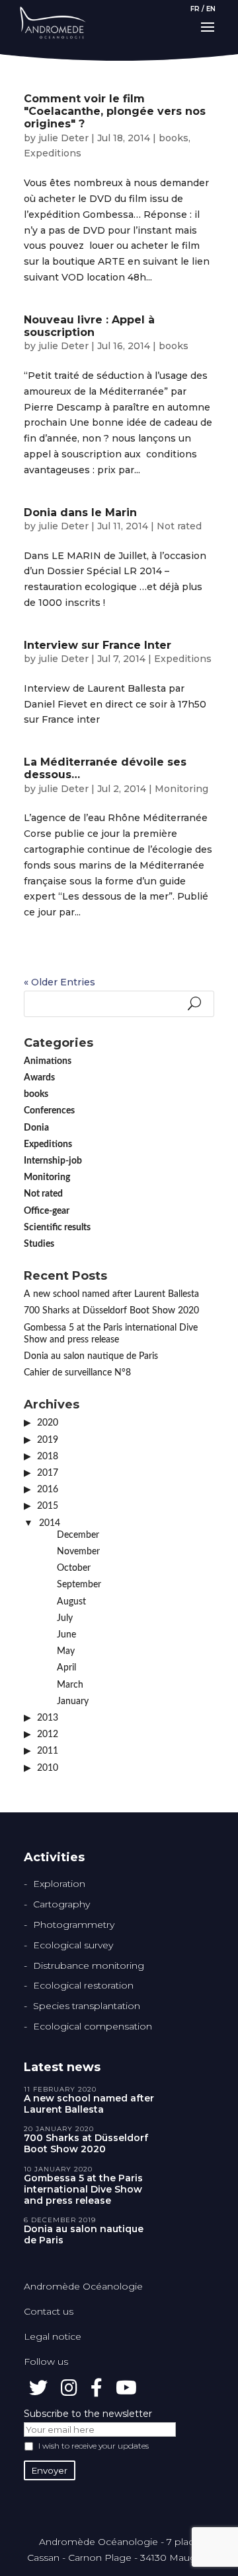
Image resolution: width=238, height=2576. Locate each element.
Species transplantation (87, 2006)
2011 (48, 1751)
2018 (48, 1457)
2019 (48, 1440)
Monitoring (181, 789)
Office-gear (47, 1211)
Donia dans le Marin (80, 512)
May (66, 1651)
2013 (48, 1718)
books (174, 138)
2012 (48, 1734)
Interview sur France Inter (98, 645)
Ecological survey (73, 1945)
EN (211, 9)
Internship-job (53, 1161)
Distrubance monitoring (89, 1965)
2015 (48, 1506)
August (71, 1602)
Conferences (49, 1111)
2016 (48, 1490)
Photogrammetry (74, 1925)
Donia (36, 1128)
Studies (39, 1244)
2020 (48, 1423)
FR (195, 9)
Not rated (179, 526)
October (74, 1568)
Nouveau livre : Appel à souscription (89, 326)
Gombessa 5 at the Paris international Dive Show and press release (83, 2189)
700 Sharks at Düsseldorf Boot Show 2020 (111, 1311)
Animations (48, 1061)
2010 (48, 1768)
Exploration (59, 1884)
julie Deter (63, 138)
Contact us (49, 2311)
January (73, 1701)
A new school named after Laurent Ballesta (111, 1294)
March (70, 1685)
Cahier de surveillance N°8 (77, 1373)
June (66, 1635)
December (78, 1535)
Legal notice (53, 2336)
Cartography (61, 1904)
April (66, 1668)
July (65, 1618)
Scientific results (57, 1228)
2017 (48, 1473)
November (78, 1552)
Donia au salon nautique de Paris (91, 1356)
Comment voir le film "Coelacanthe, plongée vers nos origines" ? (115, 111)
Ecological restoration (83, 1985)
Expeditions (53, 153)
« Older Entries (59, 982)
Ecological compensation (93, 2026)
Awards (39, 1078)
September (79, 1585)
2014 (50, 1523)
